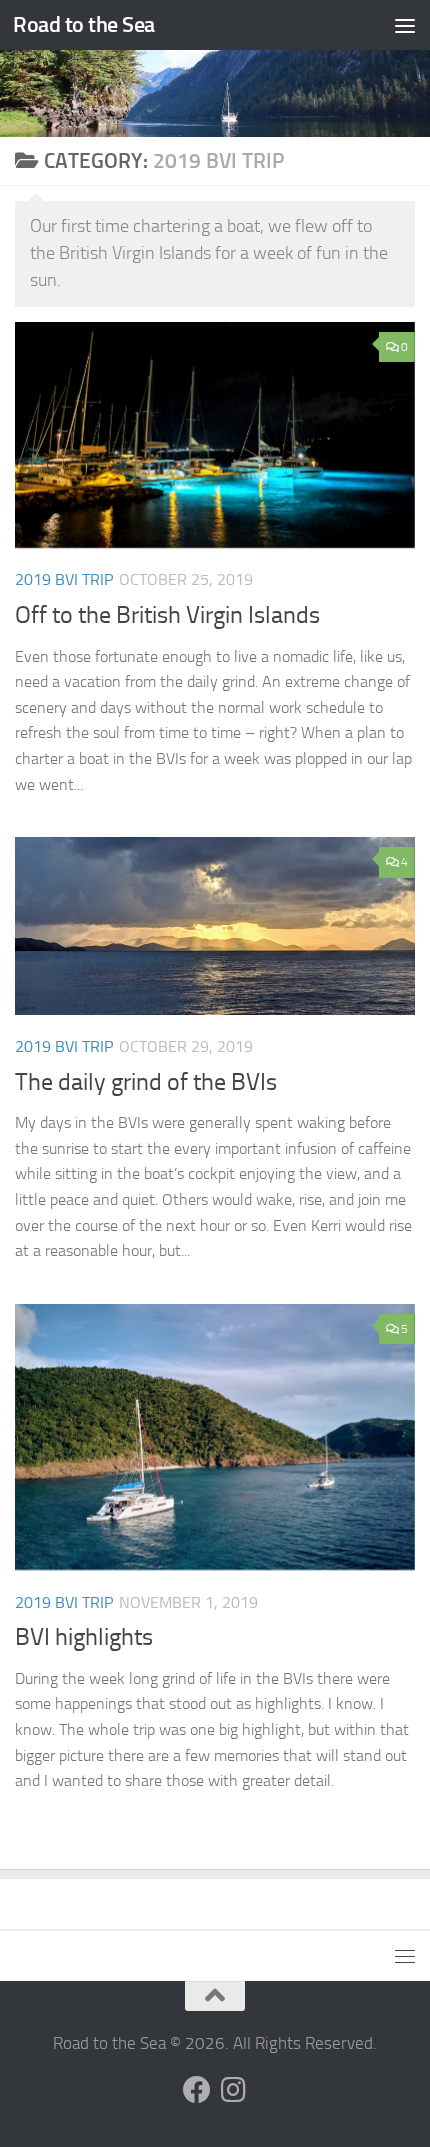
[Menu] (405, 25)
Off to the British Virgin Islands (167, 615)
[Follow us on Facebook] (197, 2090)
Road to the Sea (84, 24)
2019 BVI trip (64, 579)
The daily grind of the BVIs (146, 1082)
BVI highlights (84, 1637)
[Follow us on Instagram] (233, 2090)
